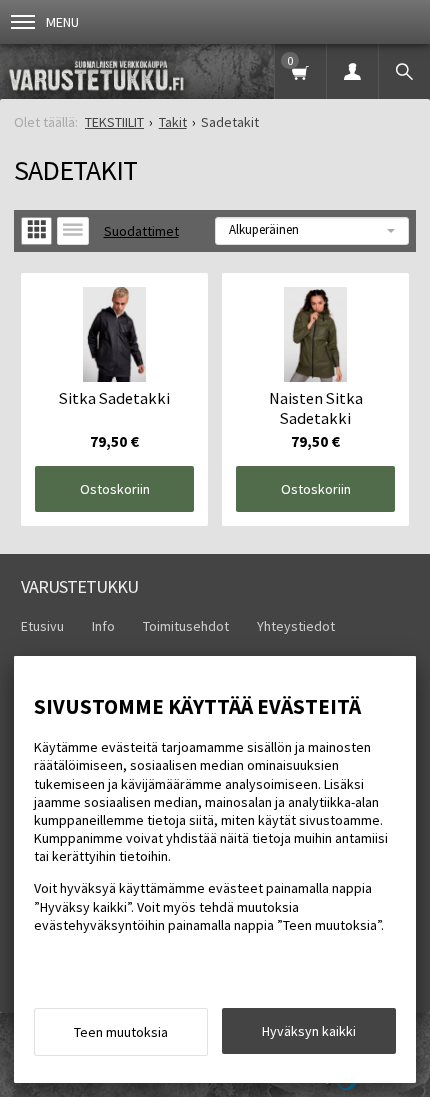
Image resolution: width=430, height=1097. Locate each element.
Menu (62, 22)
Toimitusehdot (186, 626)
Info (103, 626)
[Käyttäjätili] (352, 71)
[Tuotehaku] (404, 71)
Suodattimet (141, 231)
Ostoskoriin (115, 489)
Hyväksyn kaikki (309, 1031)
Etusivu (42, 626)
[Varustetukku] (107, 71)
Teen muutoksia (121, 1032)
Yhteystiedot (296, 626)
